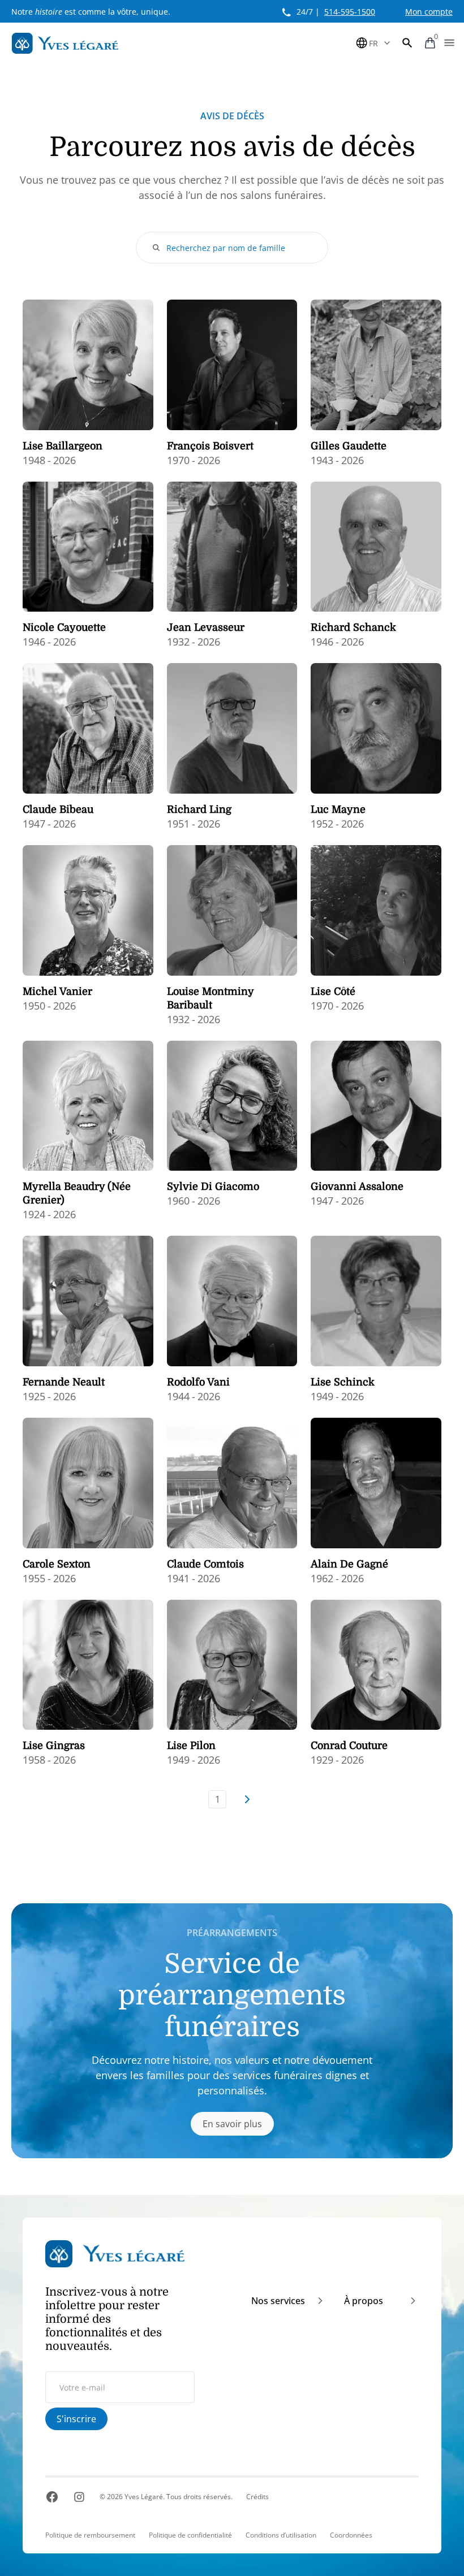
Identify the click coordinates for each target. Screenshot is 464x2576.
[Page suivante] (247, 1799)
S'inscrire (76, 2419)
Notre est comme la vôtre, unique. (91, 12)
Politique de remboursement (90, 2535)
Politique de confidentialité (190, 2535)
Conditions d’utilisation (281, 2535)
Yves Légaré (144, 2497)
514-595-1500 (350, 12)
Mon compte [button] (429, 12)
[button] (407, 43)
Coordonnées (351, 2535)
